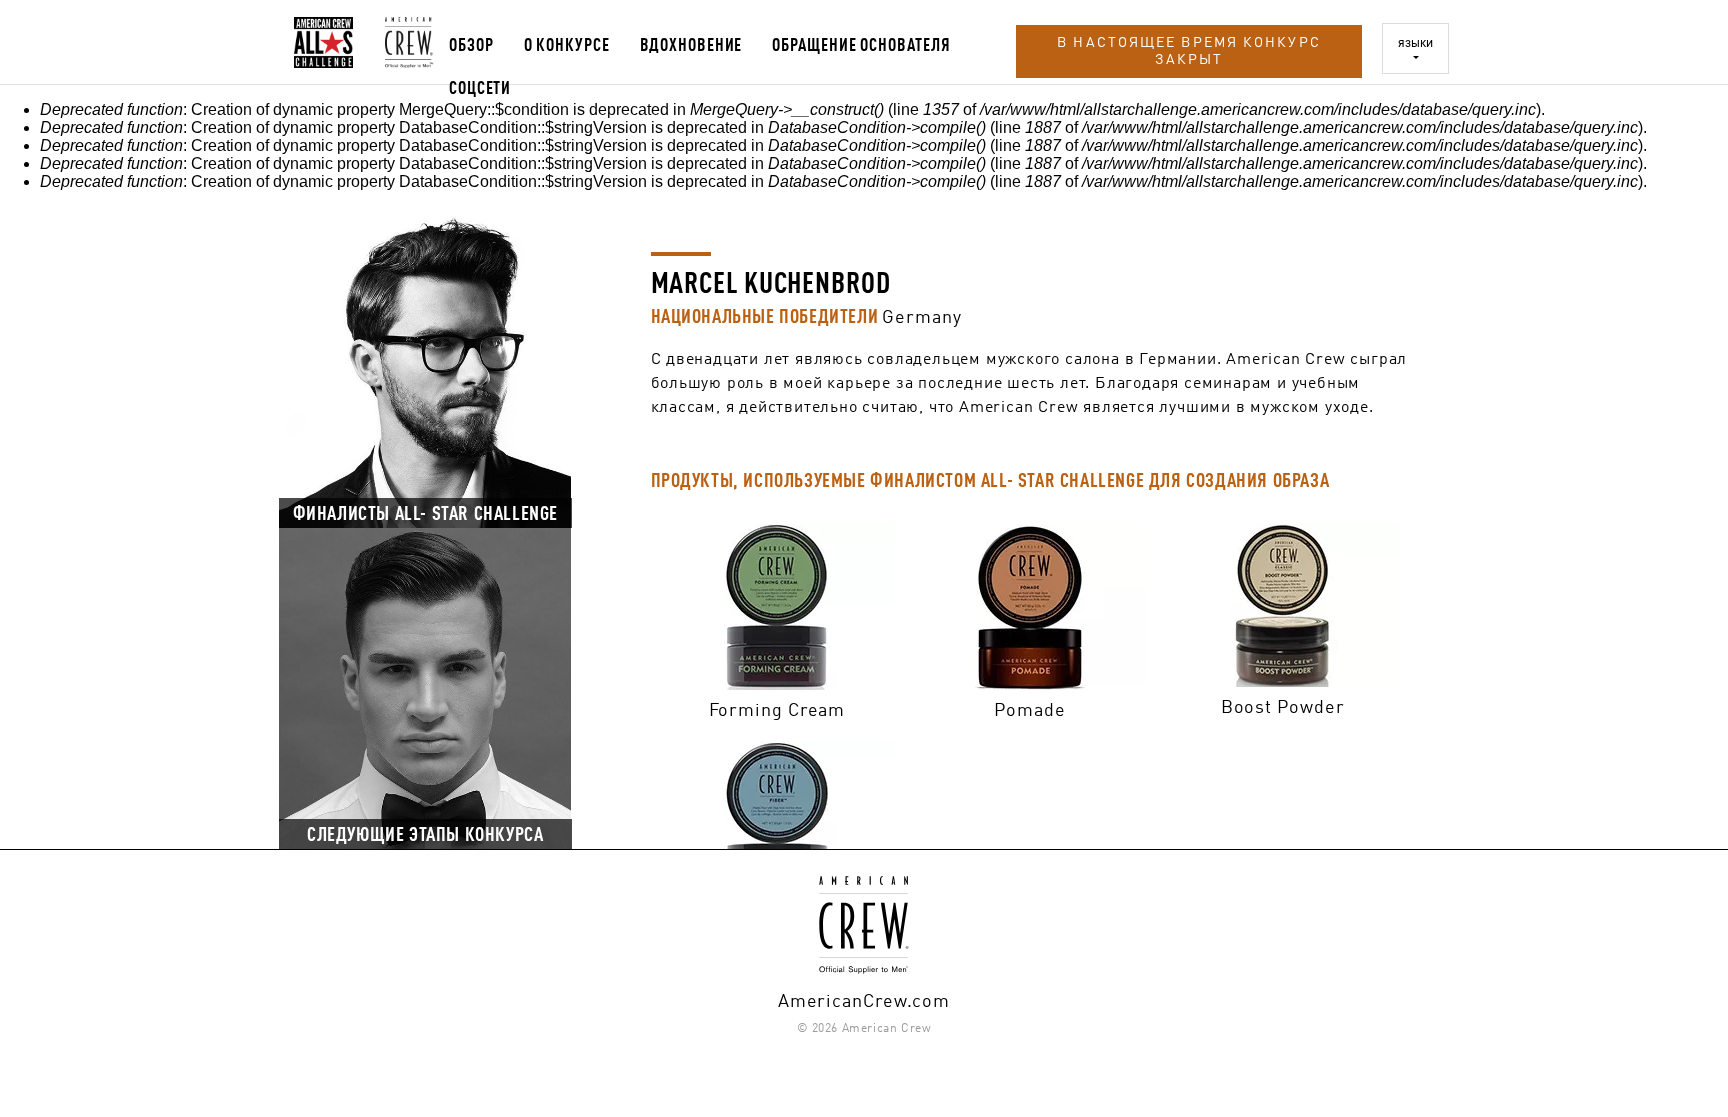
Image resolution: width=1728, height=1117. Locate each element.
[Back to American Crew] (401, 42)
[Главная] (323, 42)
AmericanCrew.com (864, 998)
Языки (1415, 42)
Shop (777, 601)
